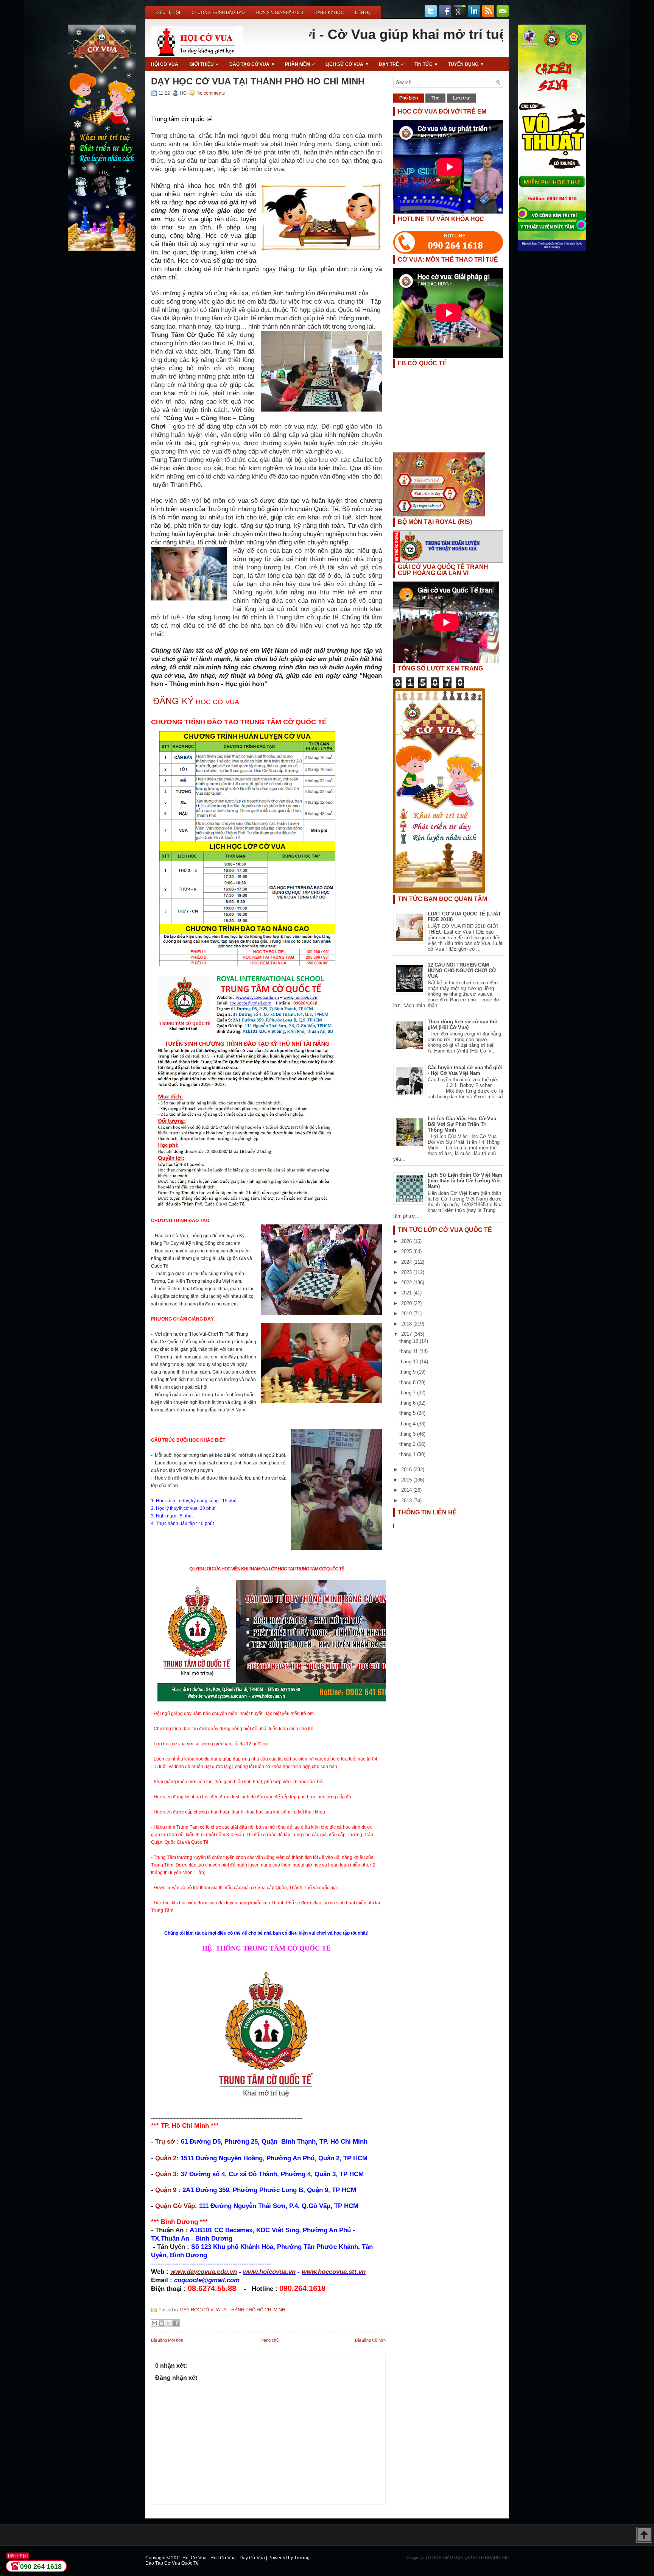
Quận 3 (166, 2174)
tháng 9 (408, 1372)
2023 (407, 1272)
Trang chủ (269, 2340)
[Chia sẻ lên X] (169, 2323)
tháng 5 (408, 1413)
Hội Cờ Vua (165, 64)
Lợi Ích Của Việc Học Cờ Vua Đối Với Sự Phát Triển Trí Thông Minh (462, 1124)
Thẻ (435, 98)
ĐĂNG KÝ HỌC (329, 12)
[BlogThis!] (162, 2323)
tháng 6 (408, 1403)
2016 (407, 1470)
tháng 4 (408, 1424)
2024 (407, 1262)
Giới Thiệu (204, 64)
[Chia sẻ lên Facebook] (176, 2323)
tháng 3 (408, 1434)
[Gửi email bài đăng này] (154, 2323)
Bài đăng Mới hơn (167, 2340)
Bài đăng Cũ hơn (370, 2340)
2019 (407, 1314)
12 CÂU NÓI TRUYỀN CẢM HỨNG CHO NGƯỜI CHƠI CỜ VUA (462, 971)
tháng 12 (410, 1341)
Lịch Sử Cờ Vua (347, 64)
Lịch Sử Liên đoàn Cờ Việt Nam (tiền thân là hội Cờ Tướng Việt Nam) (465, 1181)
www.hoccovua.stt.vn (334, 2272)
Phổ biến (409, 98)
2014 (407, 1490)
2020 (407, 1303)
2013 (407, 1501)
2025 (407, 1251)
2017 (407, 1334)
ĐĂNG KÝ (173, 701)
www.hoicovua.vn (269, 2272)
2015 (407, 1480)
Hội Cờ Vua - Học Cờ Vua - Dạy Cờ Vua (224, 2558)
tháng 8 (408, 1382)
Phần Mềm (300, 64)
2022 (407, 1283)
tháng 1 (408, 1454)
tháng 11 (409, 1351)
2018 (407, 1324)
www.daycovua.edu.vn (204, 2272)
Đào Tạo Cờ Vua (252, 64)
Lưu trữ (461, 98)
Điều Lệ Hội (168, 12)
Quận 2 (166, 2158)
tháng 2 (408, 1444)
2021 (407, 1293)
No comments (211, 93)
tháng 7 (408, 1393)
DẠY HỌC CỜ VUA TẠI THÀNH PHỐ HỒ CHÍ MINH (258, 81)
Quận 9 (166, 2190)
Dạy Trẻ (391, 64)
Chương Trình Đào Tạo (218, 12)
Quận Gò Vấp (175, 2206)
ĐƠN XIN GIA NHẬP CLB (280, 12)
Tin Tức (426, 64)
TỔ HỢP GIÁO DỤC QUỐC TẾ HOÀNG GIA (467, 2557)
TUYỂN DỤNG (466, 64)
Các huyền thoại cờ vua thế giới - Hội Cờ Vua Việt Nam (465, 1070)
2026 (407, 1241)
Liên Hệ (363, 12)
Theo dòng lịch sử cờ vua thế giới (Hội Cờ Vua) (462, 1024)
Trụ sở (165, 2141)
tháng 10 (410, 1362)
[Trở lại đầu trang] (644, 2535)
